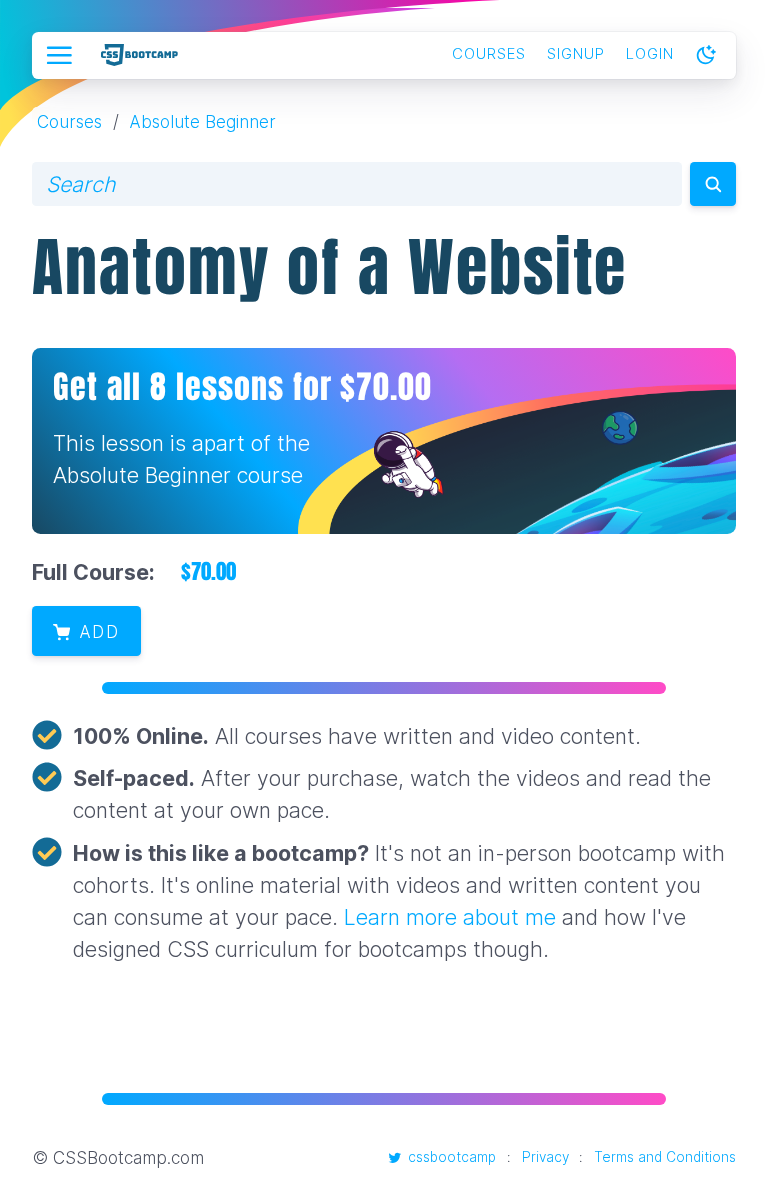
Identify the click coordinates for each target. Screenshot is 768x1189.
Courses (489, 54)
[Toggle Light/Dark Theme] (706, 55)
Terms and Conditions (665, 1157)
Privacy (545, 1157)
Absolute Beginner (202, 121)
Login (650, 54)
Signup (576, 54)
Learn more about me (450, 917)
